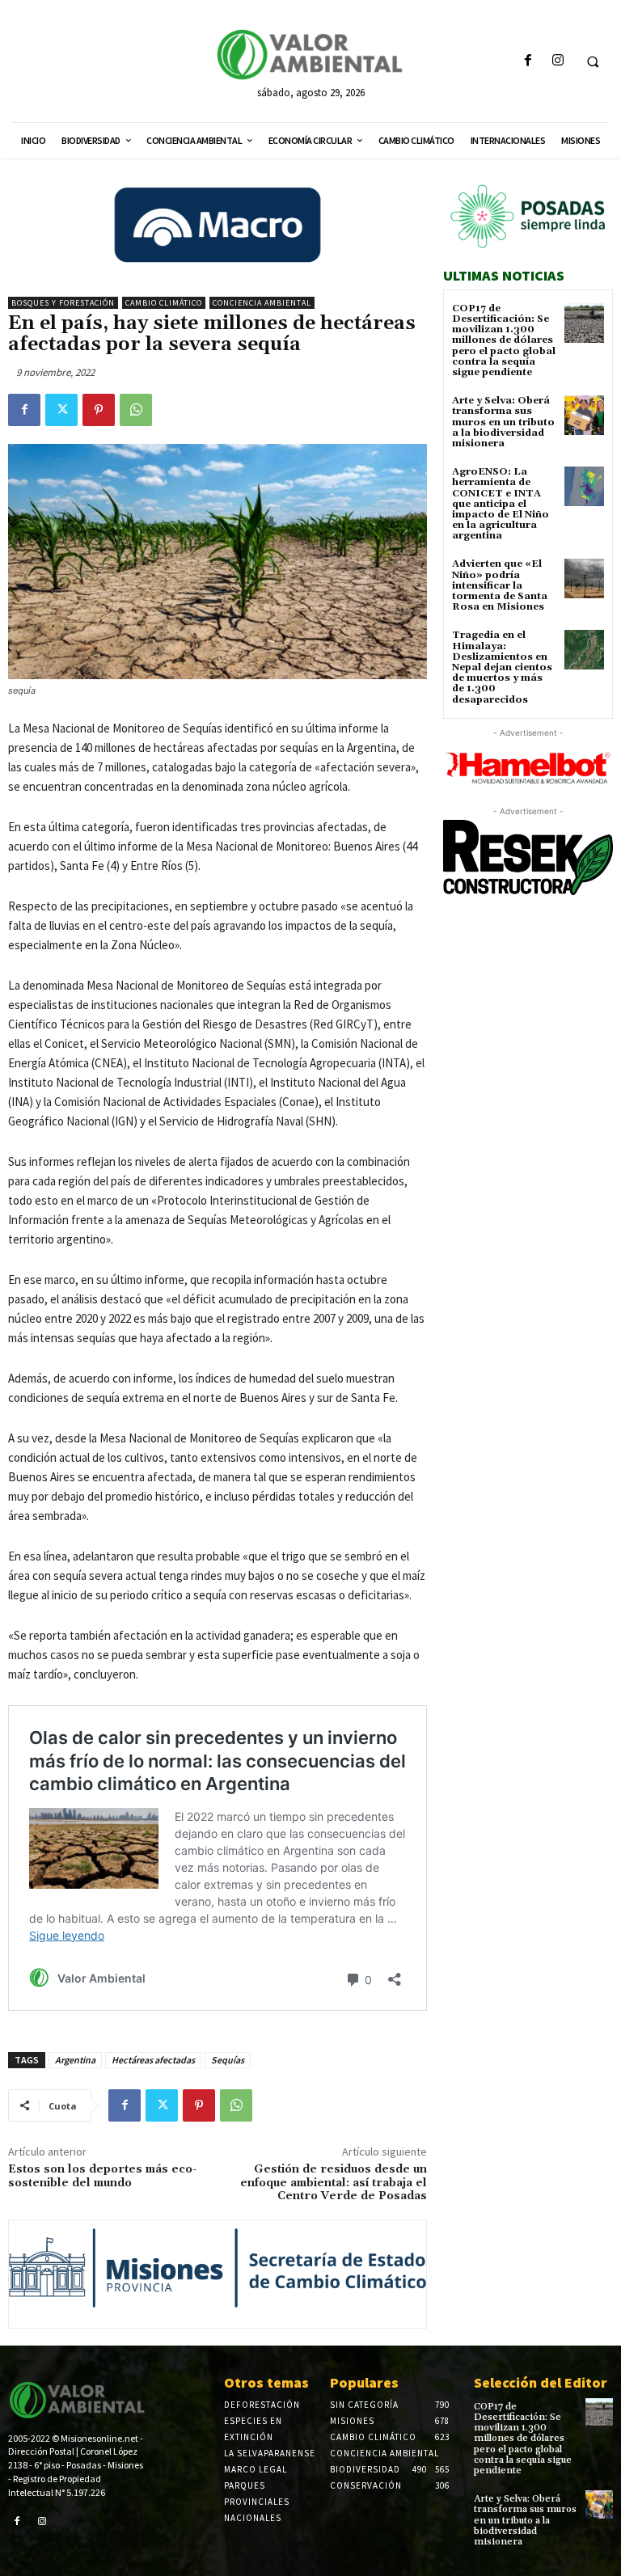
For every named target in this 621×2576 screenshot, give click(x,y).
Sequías (228, 2060)
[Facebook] (528, 61)
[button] (593, 61)
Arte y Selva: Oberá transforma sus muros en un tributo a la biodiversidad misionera (503, 422)
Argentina (75, 2060)
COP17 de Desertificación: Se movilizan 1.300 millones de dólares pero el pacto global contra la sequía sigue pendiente (504, 340)
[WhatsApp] (136, 410)
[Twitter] (61, 410)
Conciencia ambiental (262, 303)
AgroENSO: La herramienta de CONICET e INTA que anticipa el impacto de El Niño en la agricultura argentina (501, 504)
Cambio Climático (164, 303)
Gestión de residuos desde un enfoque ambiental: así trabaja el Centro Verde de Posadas (334, 2183)
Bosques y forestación (63, 303)
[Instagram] (558, 61)
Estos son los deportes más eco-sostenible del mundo (102, 2176)
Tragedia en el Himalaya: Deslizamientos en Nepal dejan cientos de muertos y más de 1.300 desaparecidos (502, 667)
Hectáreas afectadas (153, 2060)
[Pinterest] (99, 410)
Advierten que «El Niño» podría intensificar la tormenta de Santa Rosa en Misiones (500, 585)
